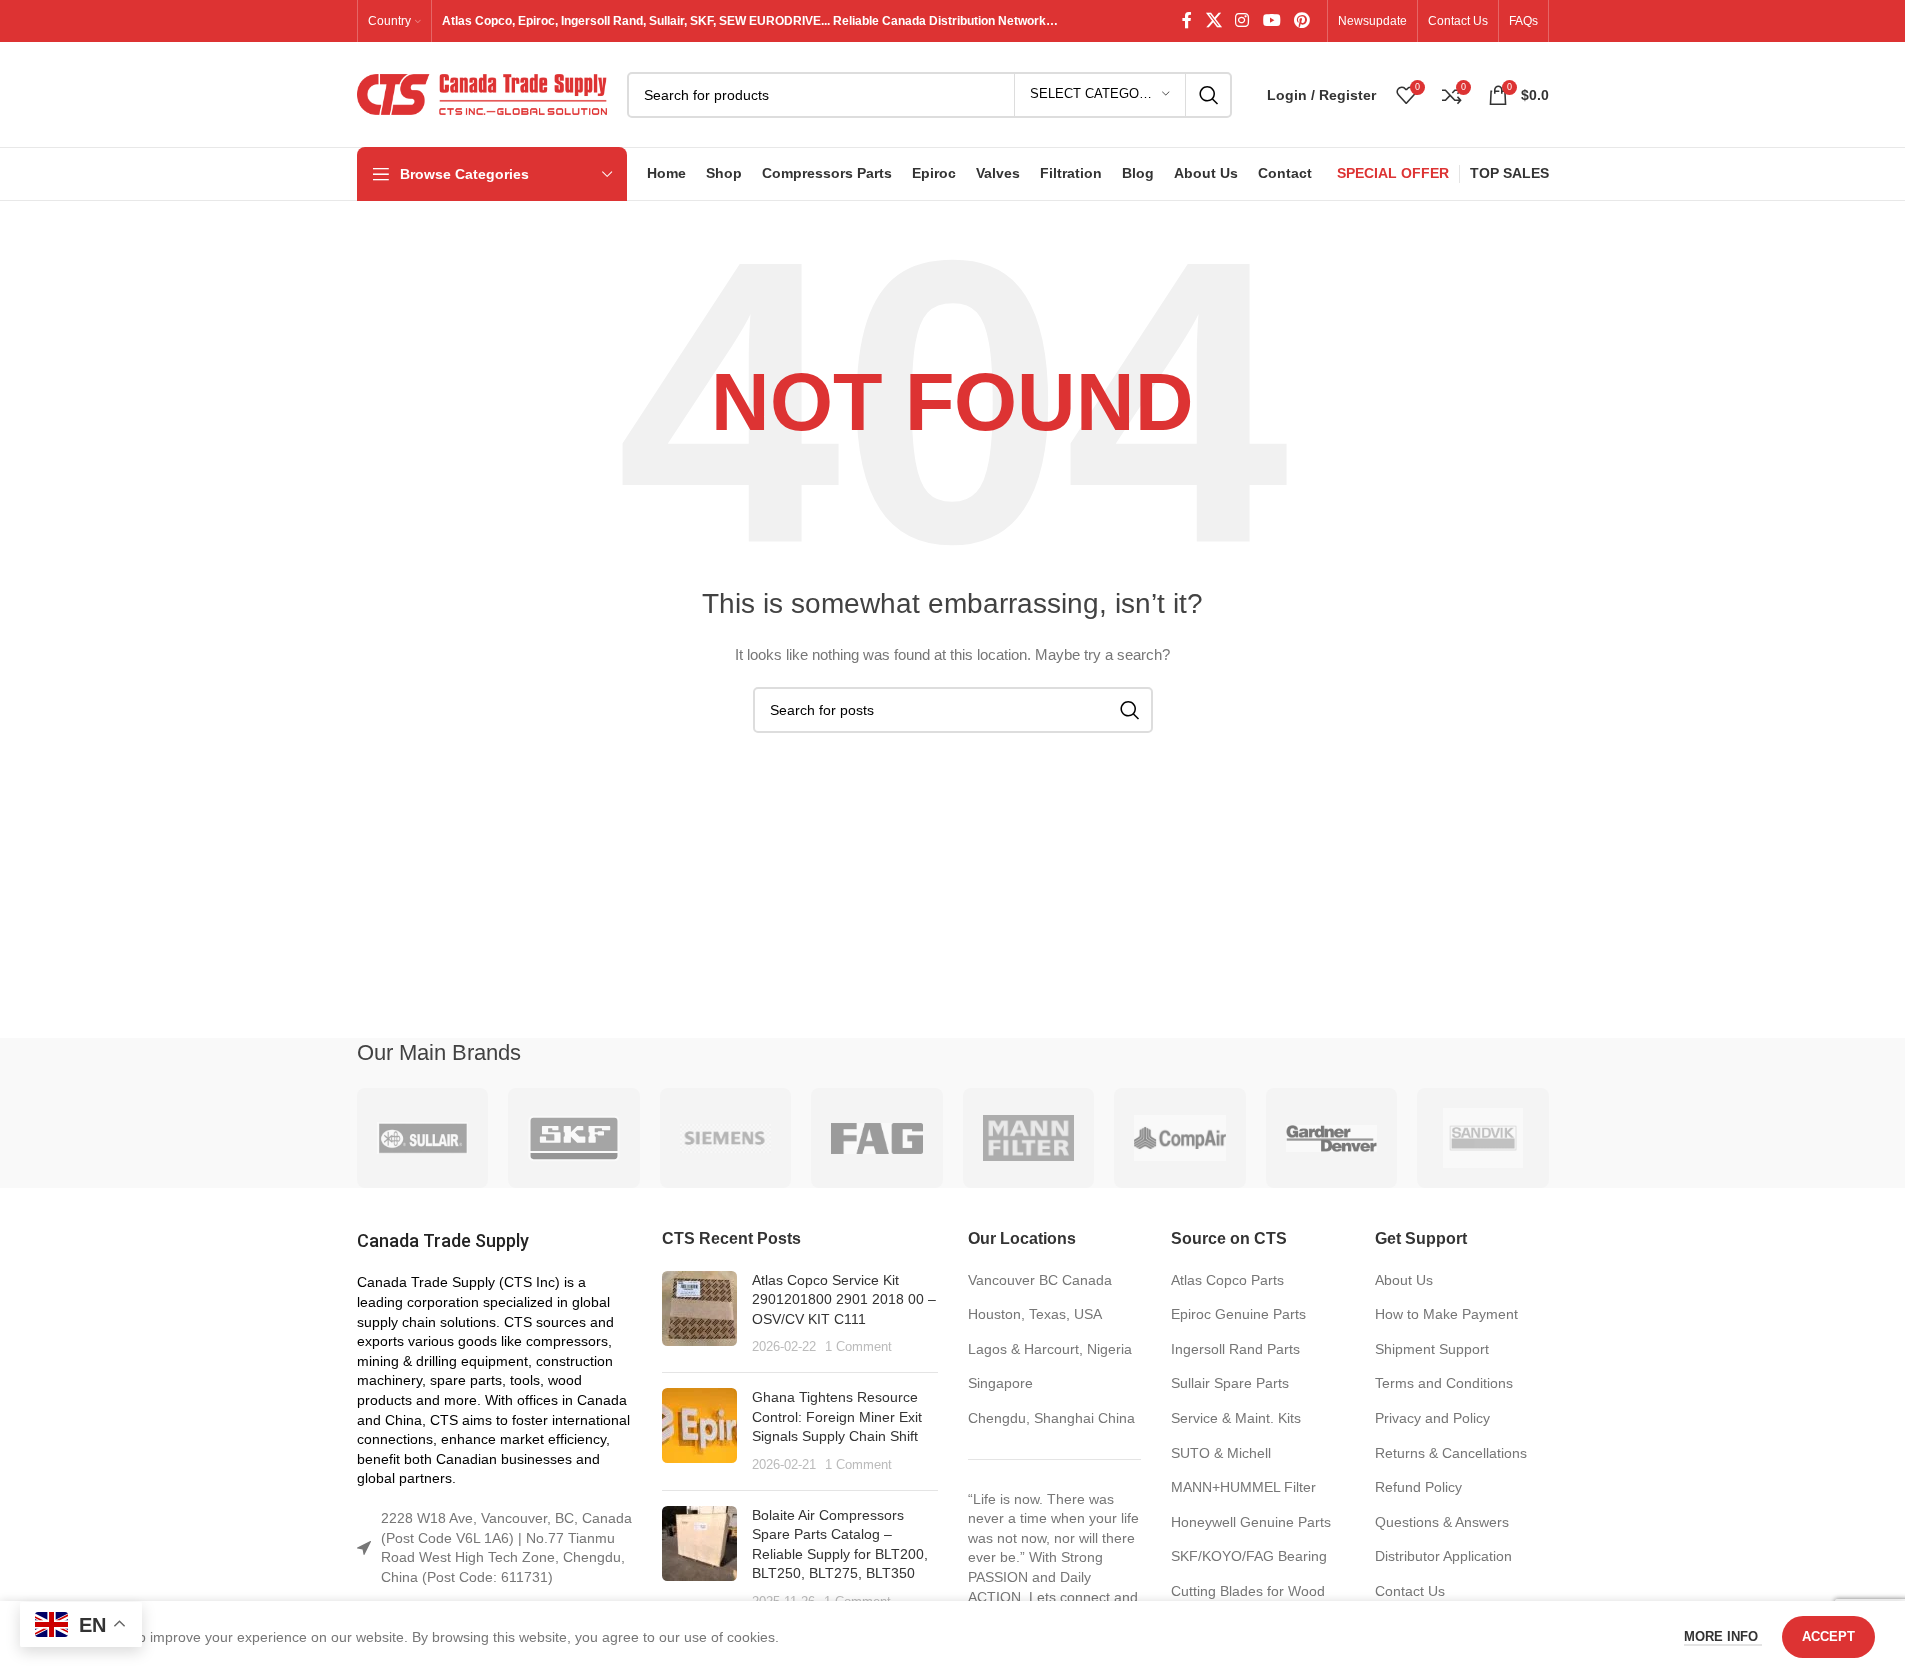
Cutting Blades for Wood (1248, 1591)
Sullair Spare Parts (1230, 1383)
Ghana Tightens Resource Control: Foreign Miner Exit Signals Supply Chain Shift (837, 1416)
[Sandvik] (1483, 1138)
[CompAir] (1180, 1138)
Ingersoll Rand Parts (1235, 1349)
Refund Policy (1418, 1487)
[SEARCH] (1209, 95)
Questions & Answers (1442, 1522)
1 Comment (858, 1347)
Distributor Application (1443, 1556)
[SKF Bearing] (574, 1138)
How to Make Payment (1446, 1314)
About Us (1404, 1280)
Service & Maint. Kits (1236, 1418)
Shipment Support (1432, 1349)
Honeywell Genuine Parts (1251, 1522)
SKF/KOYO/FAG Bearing (1249, 1556)
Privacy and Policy (1432, 1418)
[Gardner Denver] (1332, 1138)
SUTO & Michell (1221, 1453)
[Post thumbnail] (699, 1314)
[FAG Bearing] (877, 1138)
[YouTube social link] (1271, 20)
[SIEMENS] (726, 1138)
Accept (1828, 1636)
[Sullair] (423, 1138)
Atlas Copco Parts (1227, 1280)
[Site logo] (482, 93)
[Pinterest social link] (1301, 20)
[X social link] (1213, 20)
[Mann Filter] (1029, 1138)
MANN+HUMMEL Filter (1243, 1487)
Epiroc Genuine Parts (1238, 1314)
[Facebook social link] (1187, 20)
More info (1723, 1636)
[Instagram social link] (1242, 20)
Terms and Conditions (1444, 1383)
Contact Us (1410, 1591)
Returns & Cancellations (1451, 1453)
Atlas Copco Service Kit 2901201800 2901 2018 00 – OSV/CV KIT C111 (844, 1299)
